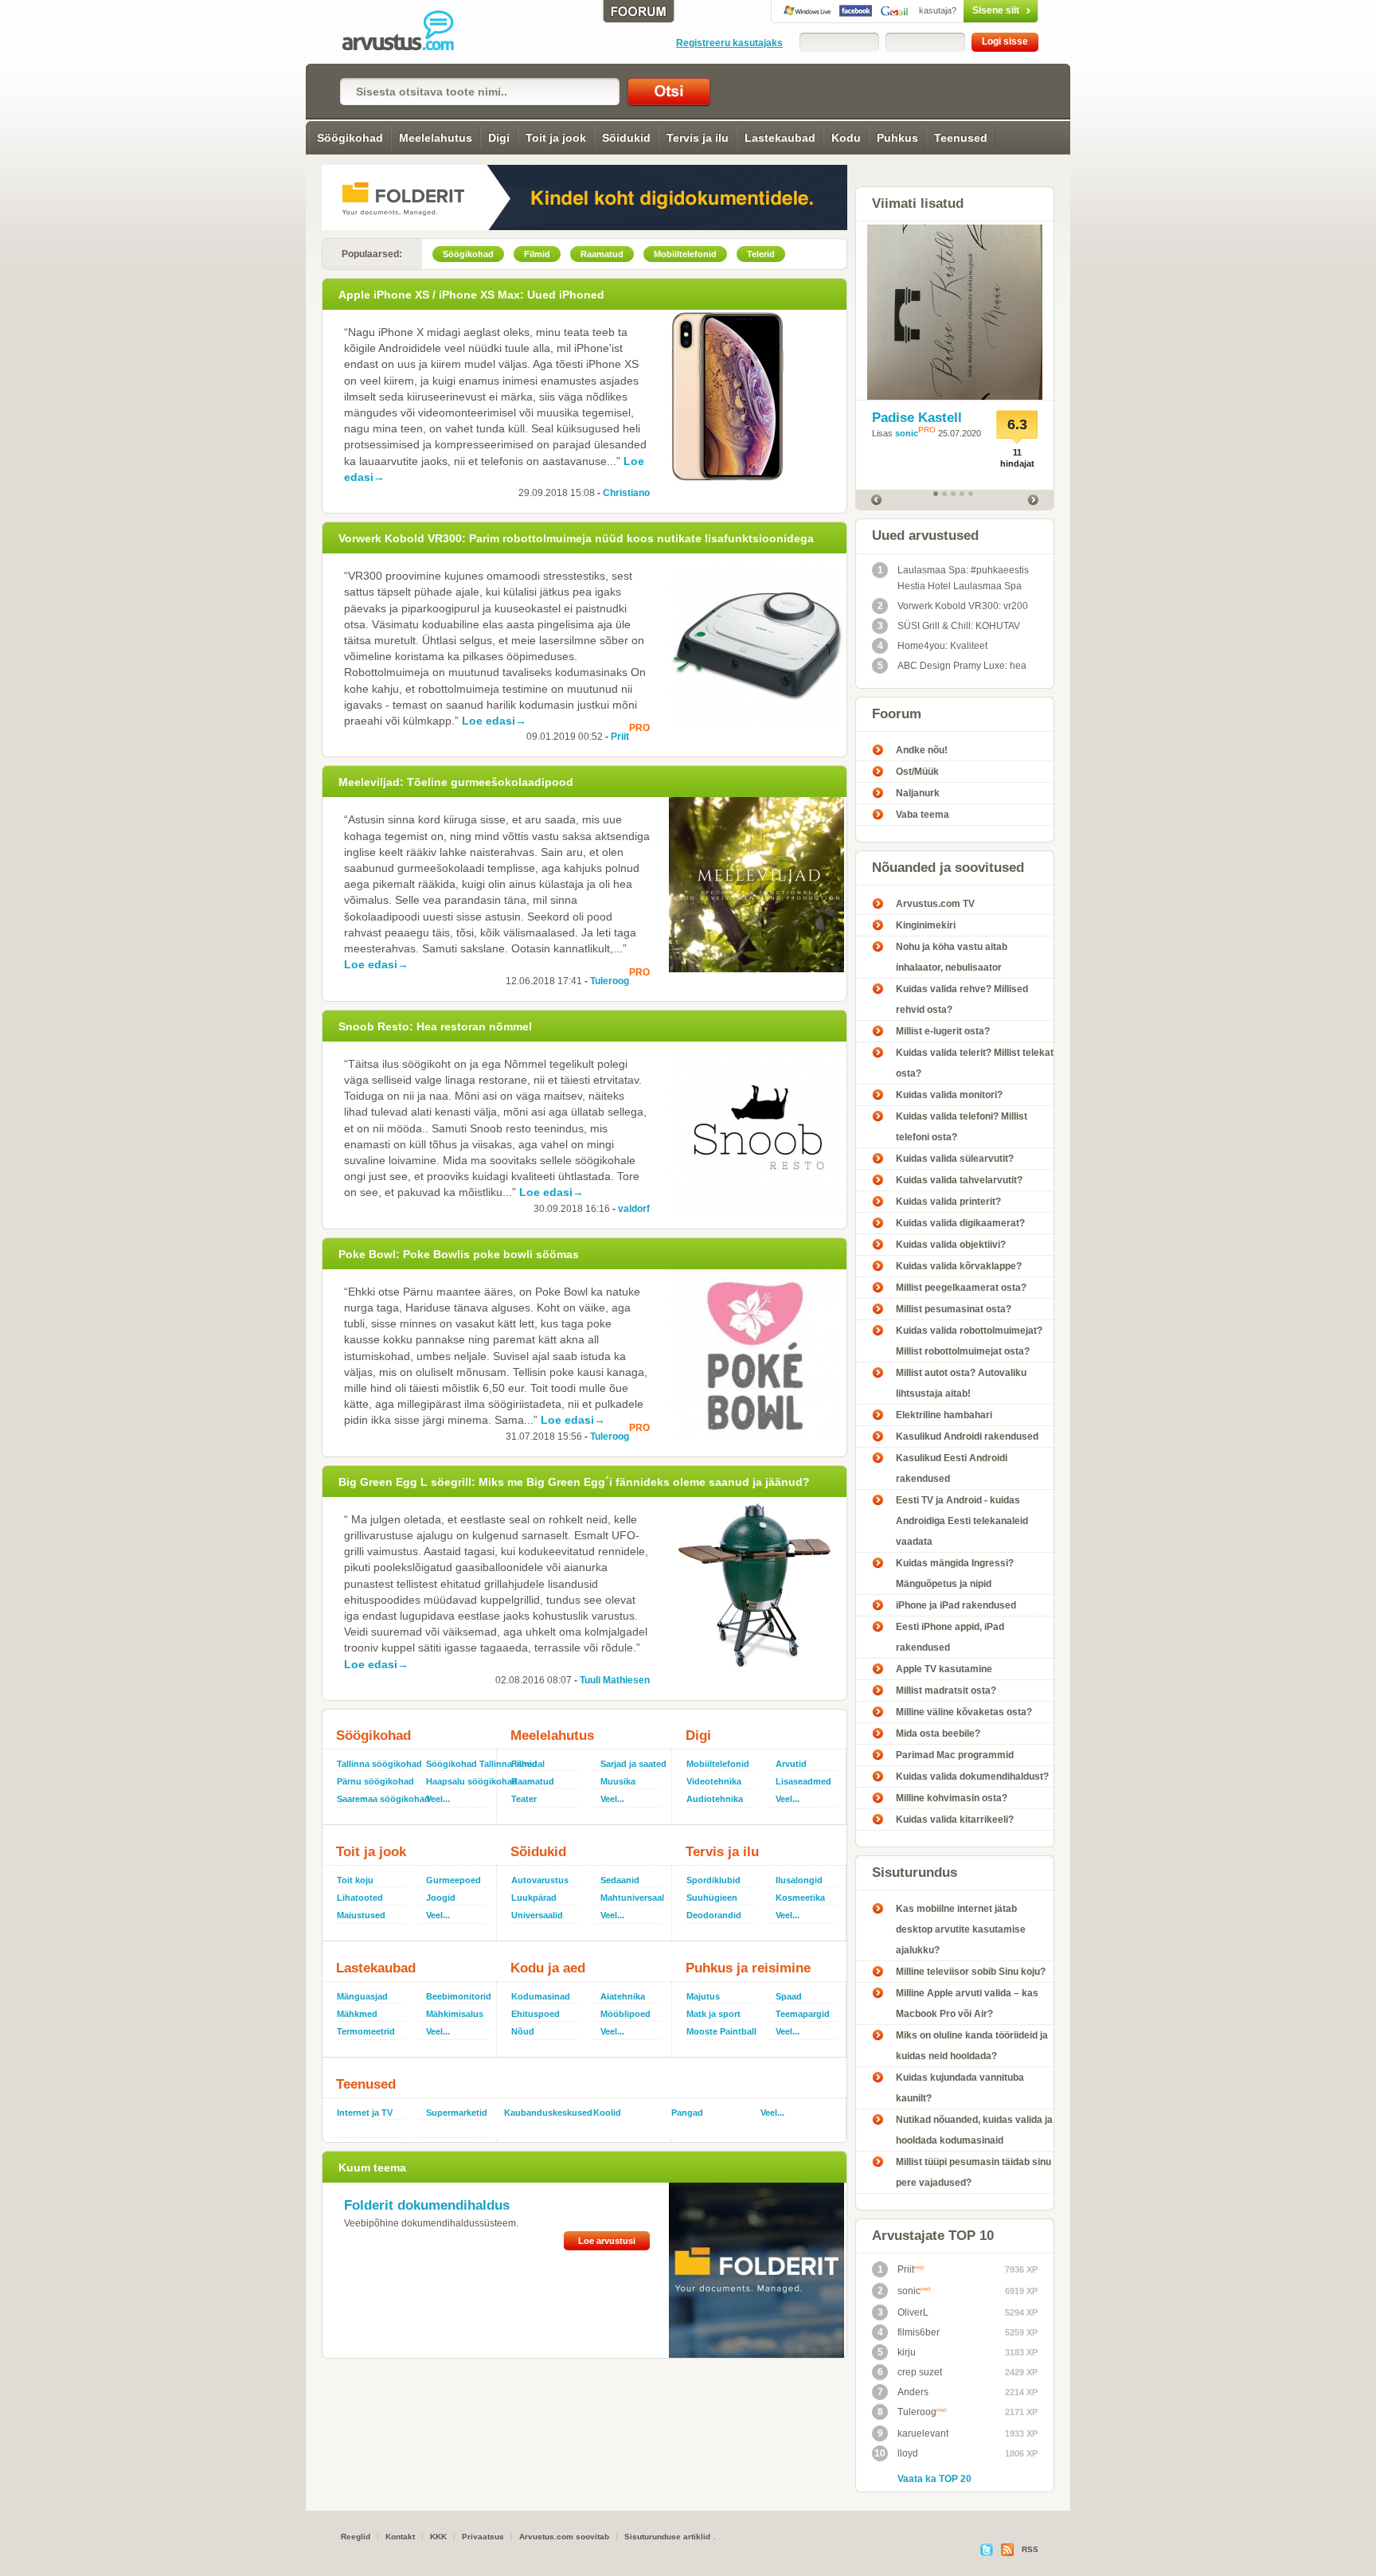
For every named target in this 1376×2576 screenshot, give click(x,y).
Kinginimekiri (926, 925)
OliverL (903, 2312)
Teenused (961, 138)
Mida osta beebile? (938, 1734)
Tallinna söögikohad (375, 1764)
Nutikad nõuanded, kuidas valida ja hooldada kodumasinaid (974, 2130)
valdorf (634, 1209)
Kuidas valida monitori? (949, 1095)
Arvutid (791, 1764)
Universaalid (537, 1915)
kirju (897, 2352)
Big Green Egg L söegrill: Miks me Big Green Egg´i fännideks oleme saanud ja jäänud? (574, 1482)
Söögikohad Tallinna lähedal (458, 1764)
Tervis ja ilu (698, 138)
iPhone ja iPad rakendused (956, 1605)
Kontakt (400, 2537)
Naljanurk (918, 793)
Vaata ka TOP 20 (934, 2479)
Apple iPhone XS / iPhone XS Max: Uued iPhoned (471, 295)
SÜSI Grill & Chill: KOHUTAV (949, 626)
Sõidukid (626, 138)
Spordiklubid (713, 1880)
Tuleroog (610, 981)
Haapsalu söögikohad (458, 1781)
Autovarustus (540, 1880)
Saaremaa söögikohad (375, 1799)
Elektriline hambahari (944, 1415)
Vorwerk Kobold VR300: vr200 (953, 606)
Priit (620, 737)
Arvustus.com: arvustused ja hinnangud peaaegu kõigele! (409, 32)
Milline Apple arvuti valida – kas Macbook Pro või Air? (967, 2003)
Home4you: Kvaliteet (933, 646)
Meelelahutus (436, 138)
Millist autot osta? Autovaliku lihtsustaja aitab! (961, 1383)
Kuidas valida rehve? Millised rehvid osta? (962, 999)
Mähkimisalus (455, 2014)
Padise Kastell (917, 418)
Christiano (626, 493)
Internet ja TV (365, 2113)
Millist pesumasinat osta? (954, 1309)
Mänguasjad (362, 1996)
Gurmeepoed (453, 1880)
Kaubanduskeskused (542, 2113)
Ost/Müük (917, 772)
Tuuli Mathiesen (615, 1680)
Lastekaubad (780, 138)
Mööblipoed (625, 2014)
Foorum (897, 714)
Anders (903, 2392)
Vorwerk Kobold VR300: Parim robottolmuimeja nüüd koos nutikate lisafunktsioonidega (576, 538)
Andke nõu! (922, 750)
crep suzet (910, 2372)
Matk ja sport (713, 2014)
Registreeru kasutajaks (729, 43)
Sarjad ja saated (632, 1764)
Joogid (441, 1898)
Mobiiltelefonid (718, 1764)
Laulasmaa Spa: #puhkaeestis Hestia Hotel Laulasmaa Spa (954, 578)
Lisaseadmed (803, 1781)
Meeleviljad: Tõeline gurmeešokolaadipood (456, 782)
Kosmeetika (800, 1898)
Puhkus (897, 138)
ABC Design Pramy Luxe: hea (952, 666)
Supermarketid (457, 2113)
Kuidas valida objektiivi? (951, 1245)
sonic (907, 433)
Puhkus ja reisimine (748, 1968)
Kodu (846, 138)
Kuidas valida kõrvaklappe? (959, 1266)
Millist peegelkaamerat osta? (961, 1288)
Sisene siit (969, 10)
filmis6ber (909, 2332)
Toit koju (355, 1880)
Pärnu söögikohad (375, 1781)
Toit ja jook (556, 138)
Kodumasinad (541, 1996)
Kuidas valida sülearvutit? (955, 1159)
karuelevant (913, 2433)
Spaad (789, 1996)
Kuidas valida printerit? (948, 1202)
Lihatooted (360, 1898)
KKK (438, 2537)
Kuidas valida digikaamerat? (960, 1223)
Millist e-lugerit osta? (943, 1031)
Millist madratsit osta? (946, 1691)
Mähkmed (357, 2014)
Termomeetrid (366, 2031)
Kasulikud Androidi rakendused (967, 1437)
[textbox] (480, 92)
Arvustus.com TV (935, 904)
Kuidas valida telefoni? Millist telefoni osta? (962, 1127)
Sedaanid (620, 1880)
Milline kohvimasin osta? (952, 1798)
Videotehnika (714, 1781)
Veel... (438, 1799)
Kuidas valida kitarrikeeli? (955, 1820)
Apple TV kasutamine (944, 1669)
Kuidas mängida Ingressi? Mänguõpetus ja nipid (955, 1573)
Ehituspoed (536, 2014)
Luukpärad (534, 1898)
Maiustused (361, 1915)
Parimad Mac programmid (955, 1755)
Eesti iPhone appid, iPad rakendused (950, 1637)
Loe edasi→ (494, 721)
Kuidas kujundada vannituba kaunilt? (960, 2088)
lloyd (896, 2453)
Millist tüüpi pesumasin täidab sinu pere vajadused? (973, 2172)
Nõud (523, 2031)
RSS (1030, 2549)
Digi (499, 138)
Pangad (687, 2113)
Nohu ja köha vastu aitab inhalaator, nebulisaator (952, 957)
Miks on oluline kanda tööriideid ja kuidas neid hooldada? (972, 2046)
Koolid (607, 2113)
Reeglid (356, 2537)
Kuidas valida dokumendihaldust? (972, 1777)
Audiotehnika (715, 1799)
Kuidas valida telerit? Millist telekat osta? (975, 1063)
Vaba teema (923, 815)
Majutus (703, 1996)
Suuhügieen (712, 1898)
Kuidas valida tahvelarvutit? (959, 1180)
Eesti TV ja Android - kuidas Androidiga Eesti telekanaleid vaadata (962, 1521)
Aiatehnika (623, 1996)
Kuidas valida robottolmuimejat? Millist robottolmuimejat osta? (969, 1341)
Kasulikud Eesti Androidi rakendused (952, 1468)
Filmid (524, 1764)
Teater (524, 1799)
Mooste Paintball (721, 2031)
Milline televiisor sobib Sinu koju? (971, 1972)
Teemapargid (803, 2014)
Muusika (618, 1781)
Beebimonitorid (458, 1996)
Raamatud (533, 1781)
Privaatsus (483, 2537)
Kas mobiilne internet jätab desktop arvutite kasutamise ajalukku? (961, 1929)
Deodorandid (714, 1915)
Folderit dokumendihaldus (427, 2205)
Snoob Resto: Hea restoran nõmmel (435, 1026)
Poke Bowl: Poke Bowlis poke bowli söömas (459, 1254)
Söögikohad (350, 138)
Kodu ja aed (548, 1968)
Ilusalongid (799, 1880)
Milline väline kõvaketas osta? (964, 1712)
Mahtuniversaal (632, 1898)
